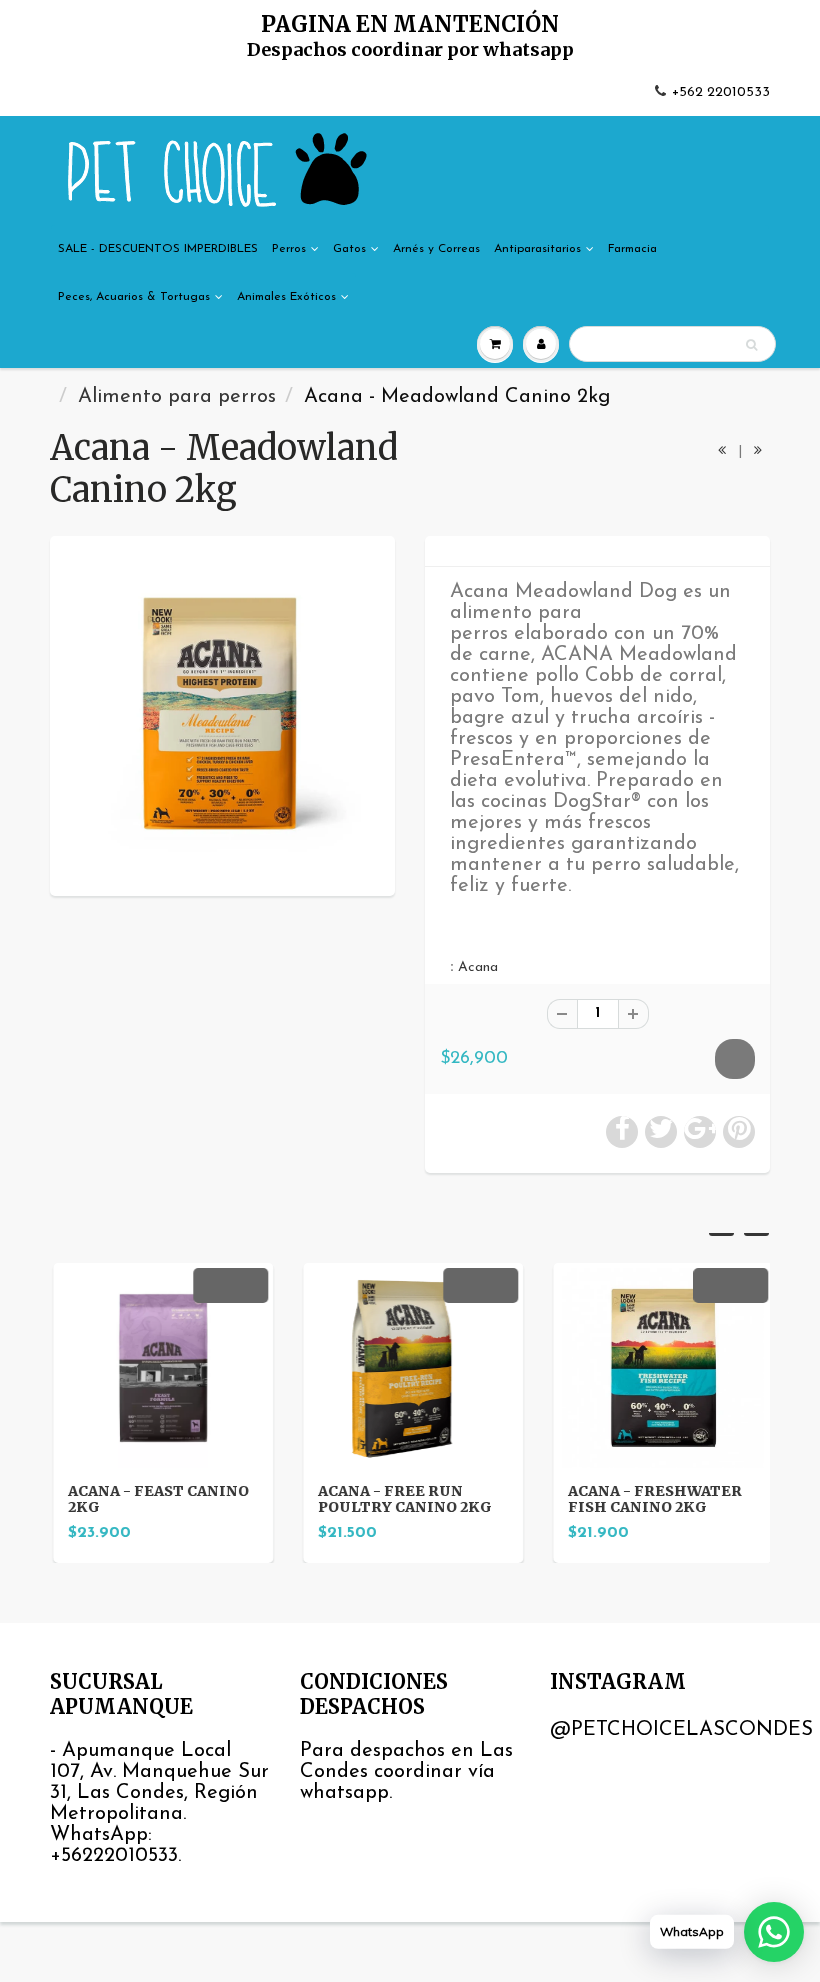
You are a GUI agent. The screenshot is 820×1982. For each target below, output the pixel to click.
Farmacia (632, 249)
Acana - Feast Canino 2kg (155, 1499)
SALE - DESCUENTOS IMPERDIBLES (158, 249)
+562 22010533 (721, 92)
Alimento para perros (177, 397)
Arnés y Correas (436, 249)
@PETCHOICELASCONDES (681, 1730)
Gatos (349, 249)
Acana (478, 967)
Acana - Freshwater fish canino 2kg (652, 1499)
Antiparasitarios (537, 249)
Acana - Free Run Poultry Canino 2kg (402, 1499)
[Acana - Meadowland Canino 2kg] (222, 713)
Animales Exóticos (286, 297)
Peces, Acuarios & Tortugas (134, 297)
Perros (289, 249)
